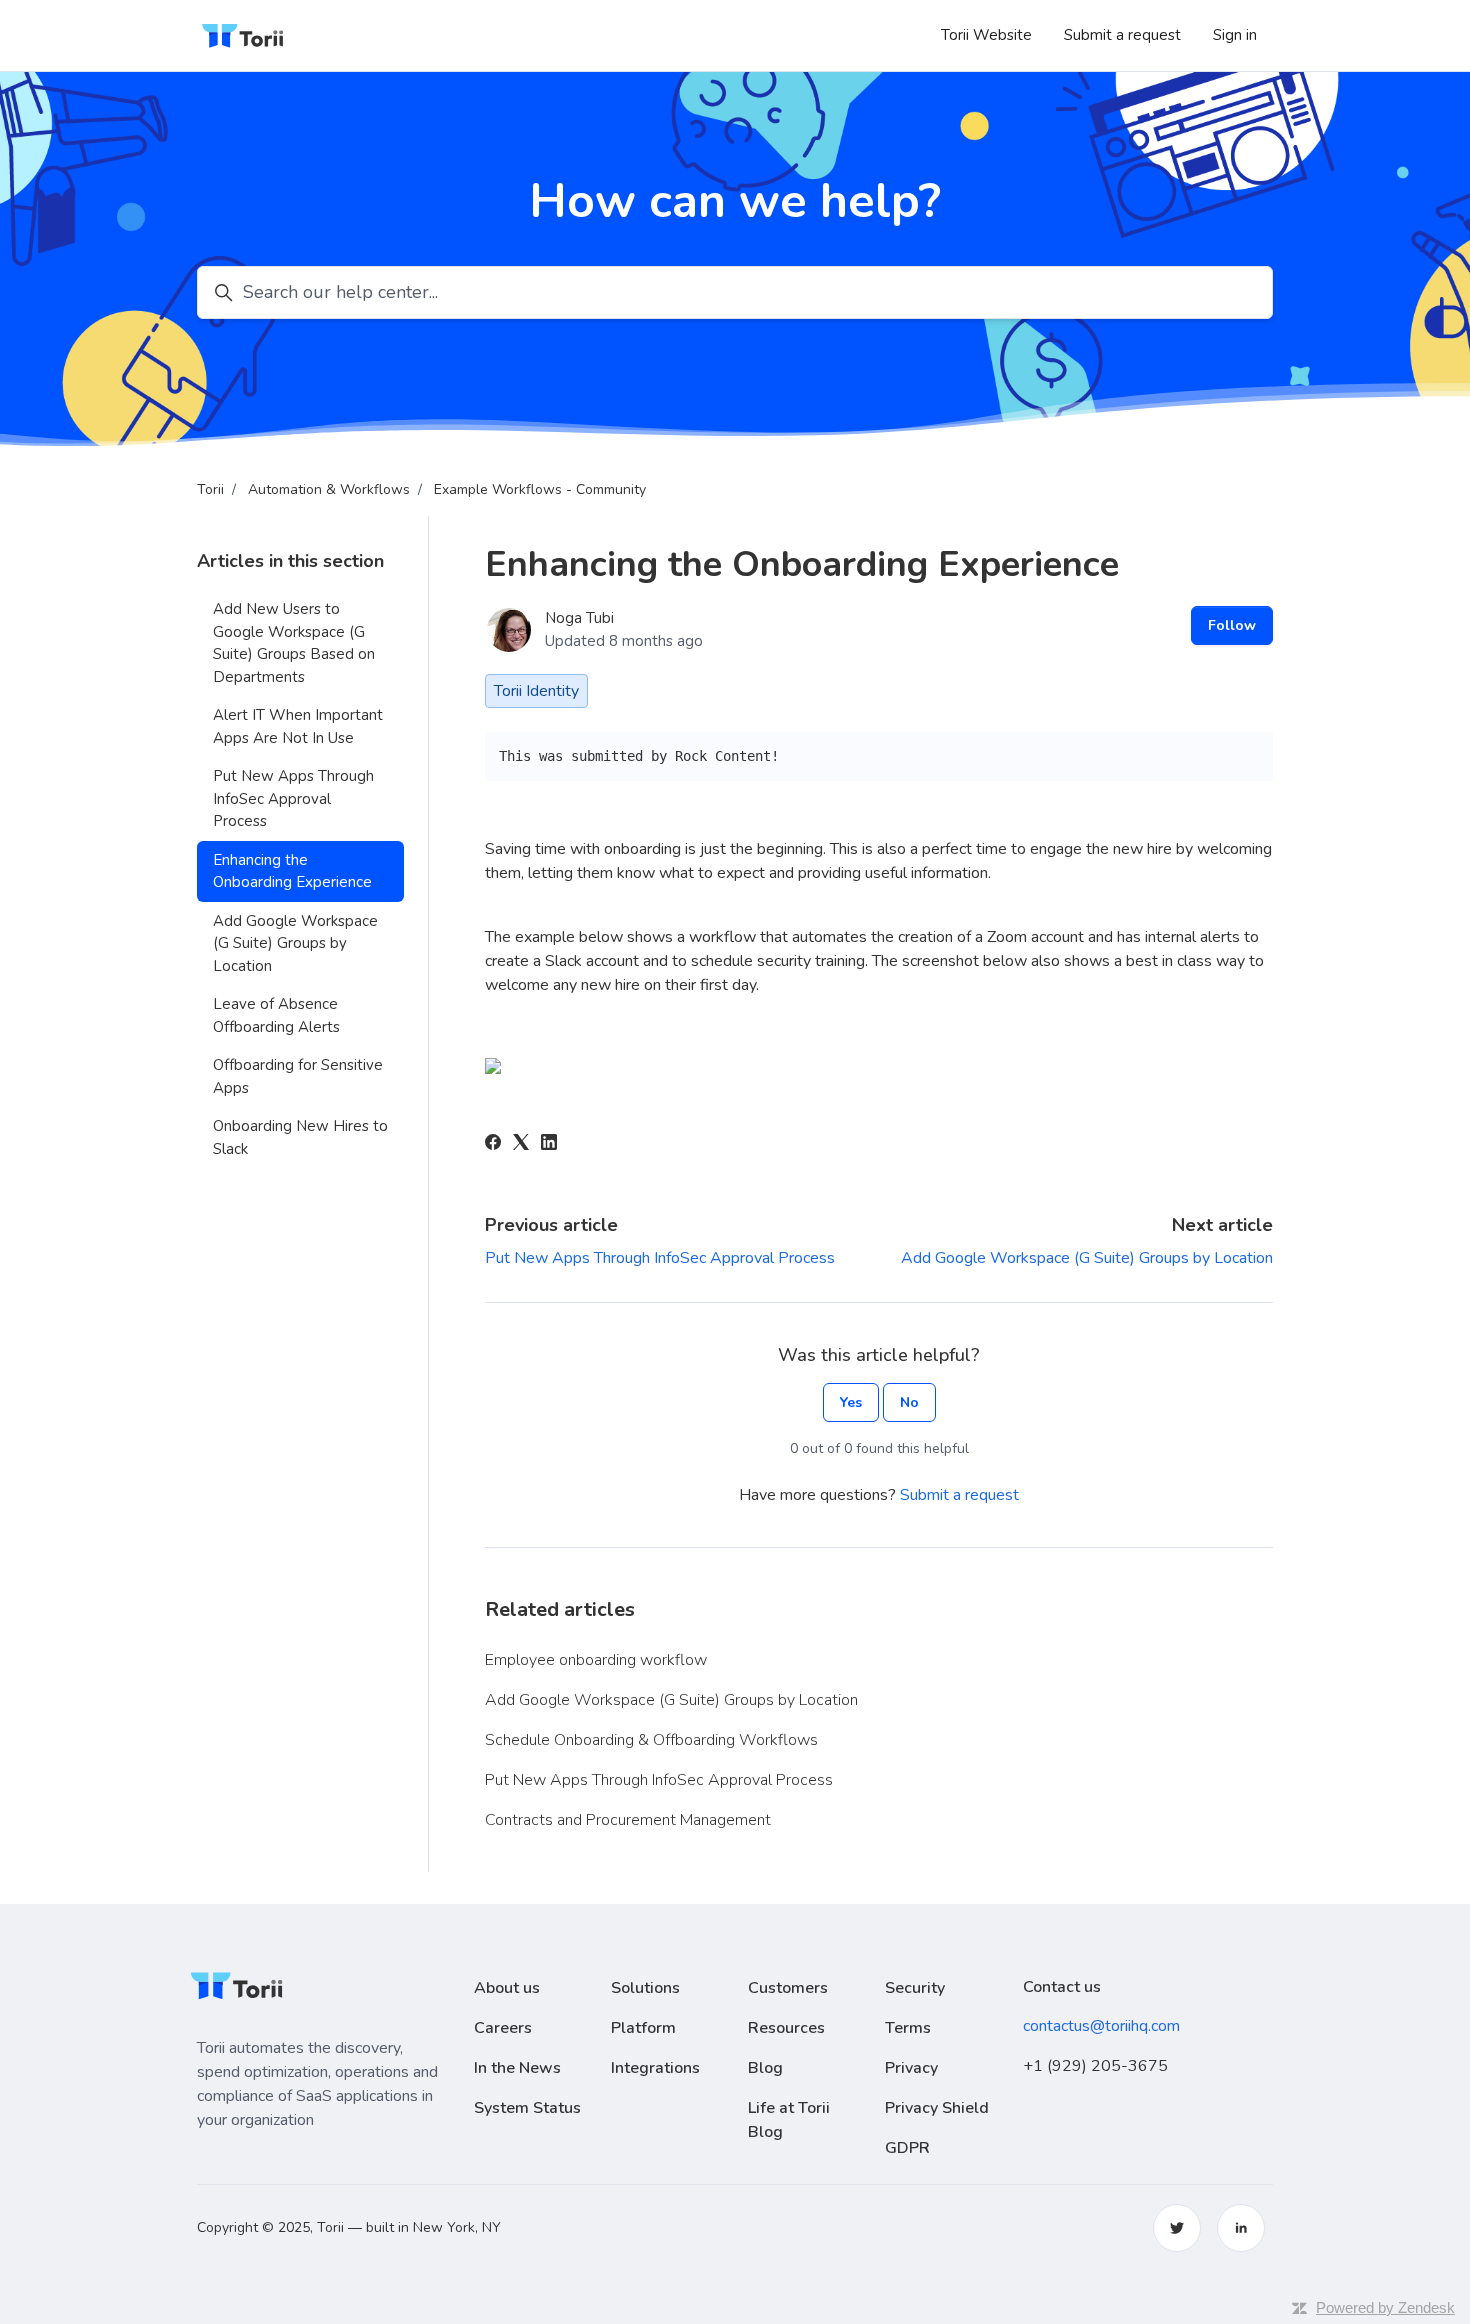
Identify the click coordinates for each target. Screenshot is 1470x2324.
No (909, 1402)
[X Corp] (521, 1145)
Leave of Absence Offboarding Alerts (276, 1015)
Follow (1232, 625)
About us (507, 1988)
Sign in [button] (1235, 35)
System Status (527, 2108)
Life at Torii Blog (789, 2120)
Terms (908, 2028)
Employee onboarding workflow (596, 1660)
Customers (788, 1988)
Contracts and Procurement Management (628, 1820)
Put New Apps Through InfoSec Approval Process (660, 1258)
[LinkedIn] (549, 1145)
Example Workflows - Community (540, 489)
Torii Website (986, 35)
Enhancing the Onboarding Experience (292, 871)
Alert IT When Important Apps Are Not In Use (298, 726)
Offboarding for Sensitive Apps (298, 1076)
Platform (643, 2028)
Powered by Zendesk (1385, 2307)
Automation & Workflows (329, 489)
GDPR (907, 2148)
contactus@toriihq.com (1101, 2026)
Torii (210, 489)
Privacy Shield (937, 2108)
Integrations (655, 2068)
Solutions (645, 1988)
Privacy (911, 2068)
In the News (517, 2068)
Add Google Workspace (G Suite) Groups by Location (1087, 1258)
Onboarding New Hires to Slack (300, 1137)
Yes (851, 1402)
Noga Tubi (579, 618)
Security (915, 1988)
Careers (503, 2028)
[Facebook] (493, 1145)
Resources (786, 2028)
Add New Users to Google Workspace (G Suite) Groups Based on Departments (294, 643)
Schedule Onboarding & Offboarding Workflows (651, 1740)
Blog (765, 2068)
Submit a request (1122, 35)
